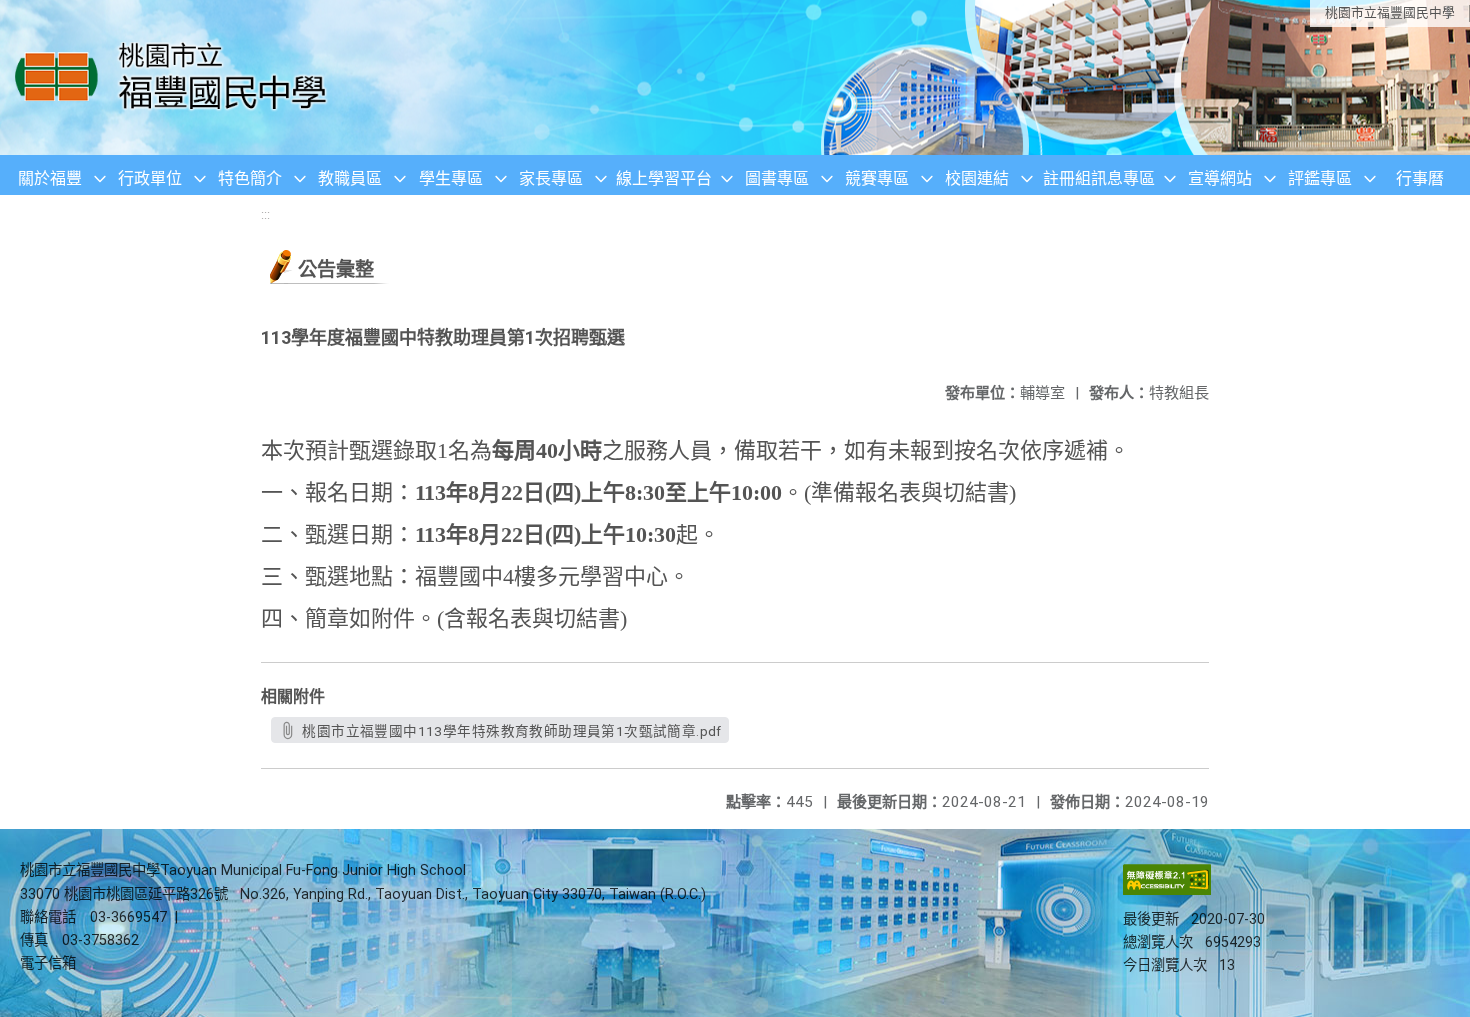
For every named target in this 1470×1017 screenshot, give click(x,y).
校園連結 (977, 178)
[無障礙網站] (1167, 890)
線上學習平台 (664, 178)
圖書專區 (777, 178)
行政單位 (150, 178)
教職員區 (350, 178)
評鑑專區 (1320, 178)
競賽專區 (877, 178)
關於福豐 (50, 178)
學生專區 (451, 178)
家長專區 (551, 178)
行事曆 (1420, 178)
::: (265, 214)
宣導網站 (1220, 178)
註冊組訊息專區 (1099, 178)
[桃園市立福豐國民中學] (176, 77)
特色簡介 (250, 178)
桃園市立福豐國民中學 (1390, 12)
